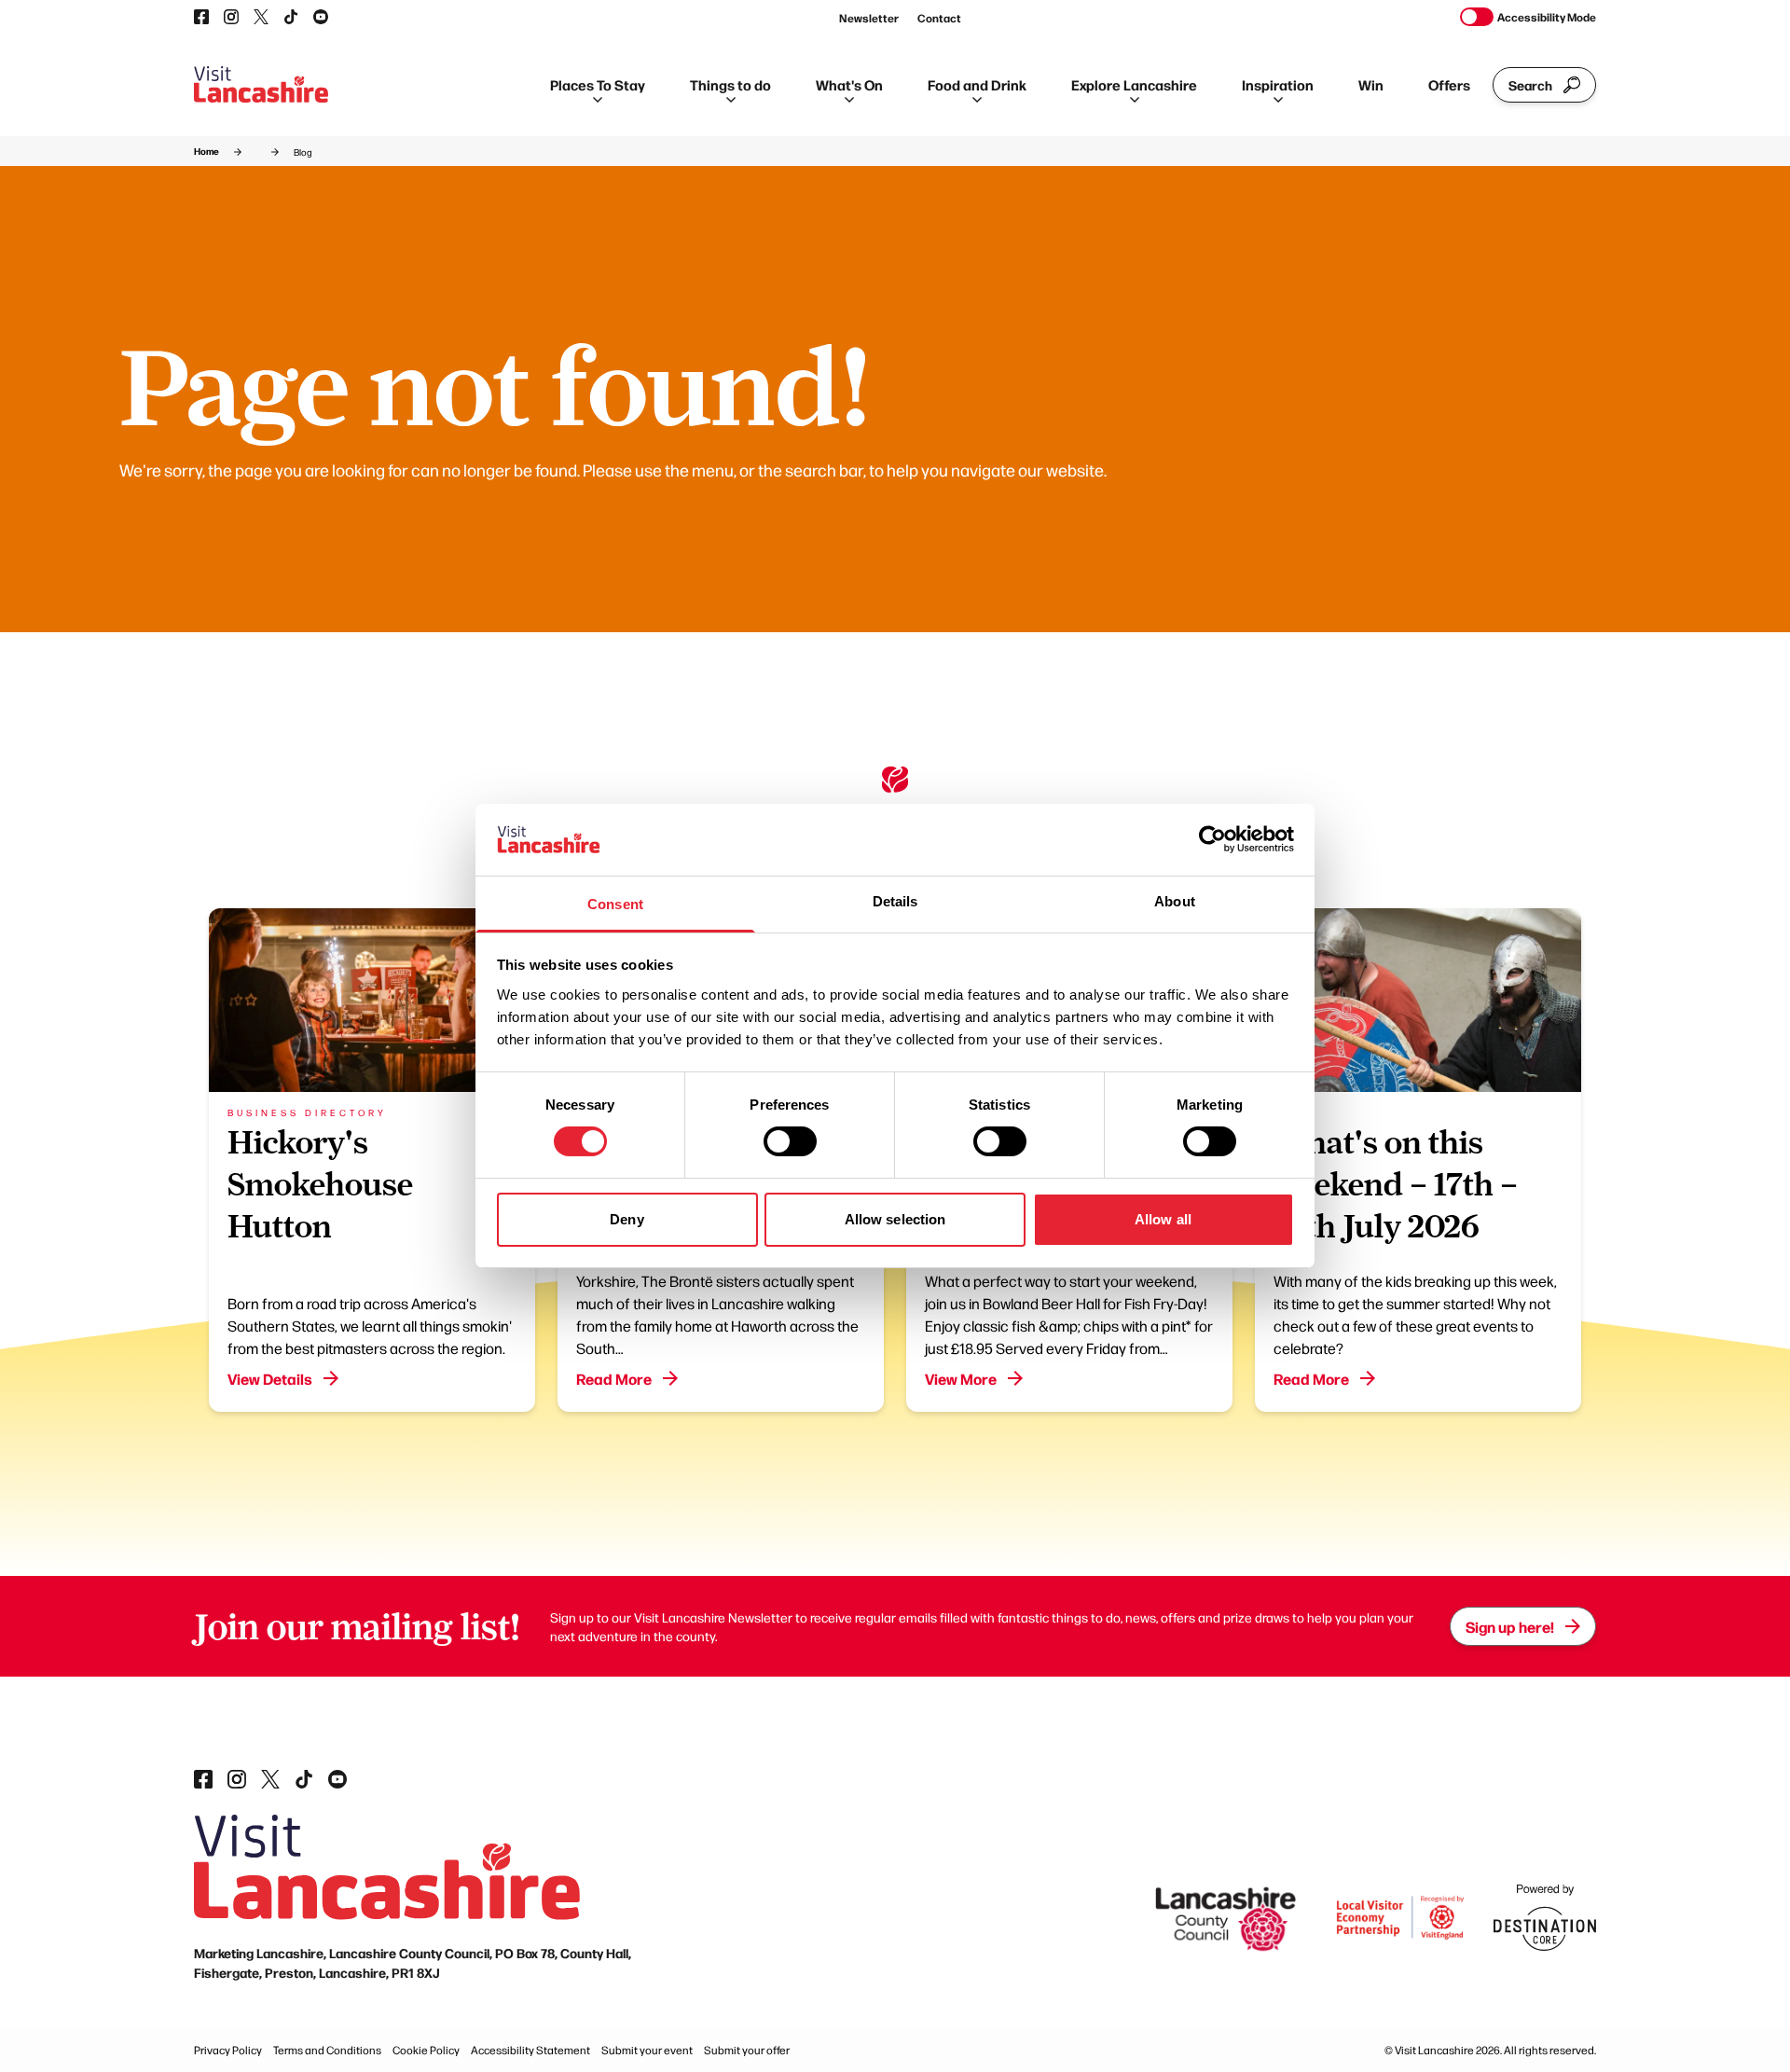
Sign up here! (1510, 1626)
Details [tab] (895, 901)
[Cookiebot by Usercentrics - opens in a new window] (1212, 839)
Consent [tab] (615, 904)
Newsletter (869, 18)
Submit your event (647, 2050)
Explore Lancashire (1134, 84)
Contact (939, 18)
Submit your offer (747, 2050)
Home (207, 151)
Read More (614, 1378)
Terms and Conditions (327, 2050)
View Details (270, 1378)
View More (961, 1378)
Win (1371, 84)
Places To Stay (598, 84)
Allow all (1163, 1219)
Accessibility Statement (530, 2050)
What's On (849, 84)
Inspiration (1278, 84)
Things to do (730, 84)
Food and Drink (977, 84)
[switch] (790, 1141)
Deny (626, 1219)
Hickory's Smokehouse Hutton (320, 1184)
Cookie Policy (426, 2050)
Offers (1449, 84)
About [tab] (1175, 901)
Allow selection (895, 1219)
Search (1530, 85)
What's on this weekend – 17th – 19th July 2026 (1396, 1184)
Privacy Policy (228, 2050)
